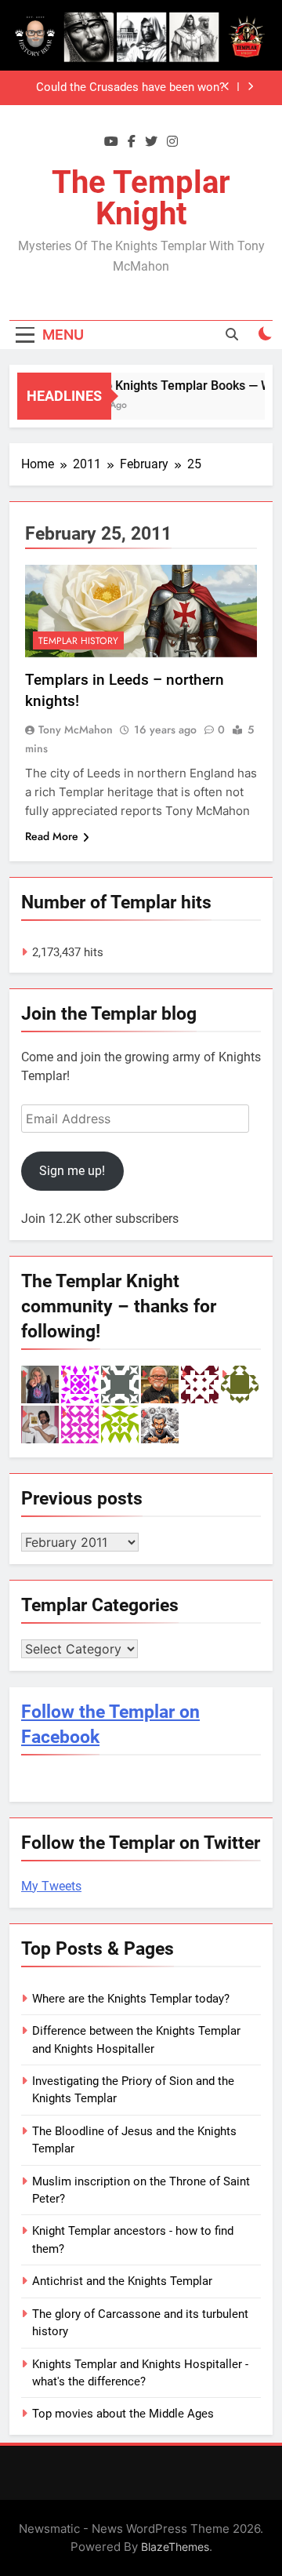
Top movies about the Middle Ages (123, 2414)
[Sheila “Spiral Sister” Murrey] (40, 1384)
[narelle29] (80, 1384)
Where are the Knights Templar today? (131, 1999)
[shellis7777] (120, 1384)
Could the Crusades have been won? (130, 88)
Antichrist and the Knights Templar (122, 2281)
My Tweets (51, 1886)
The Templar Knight (141, 198)
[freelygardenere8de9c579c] (120, 1424)
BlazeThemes (175, 2547)
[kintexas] (200, 1384)
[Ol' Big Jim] (160, 1384)
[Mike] (160, 1424)
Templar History (78, 641)
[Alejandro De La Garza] (40, 1424)
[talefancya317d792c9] (80, 1424)
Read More (52, 836)
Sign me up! (72, 1171)
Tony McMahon (76, 730)
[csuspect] (240, 1384)
